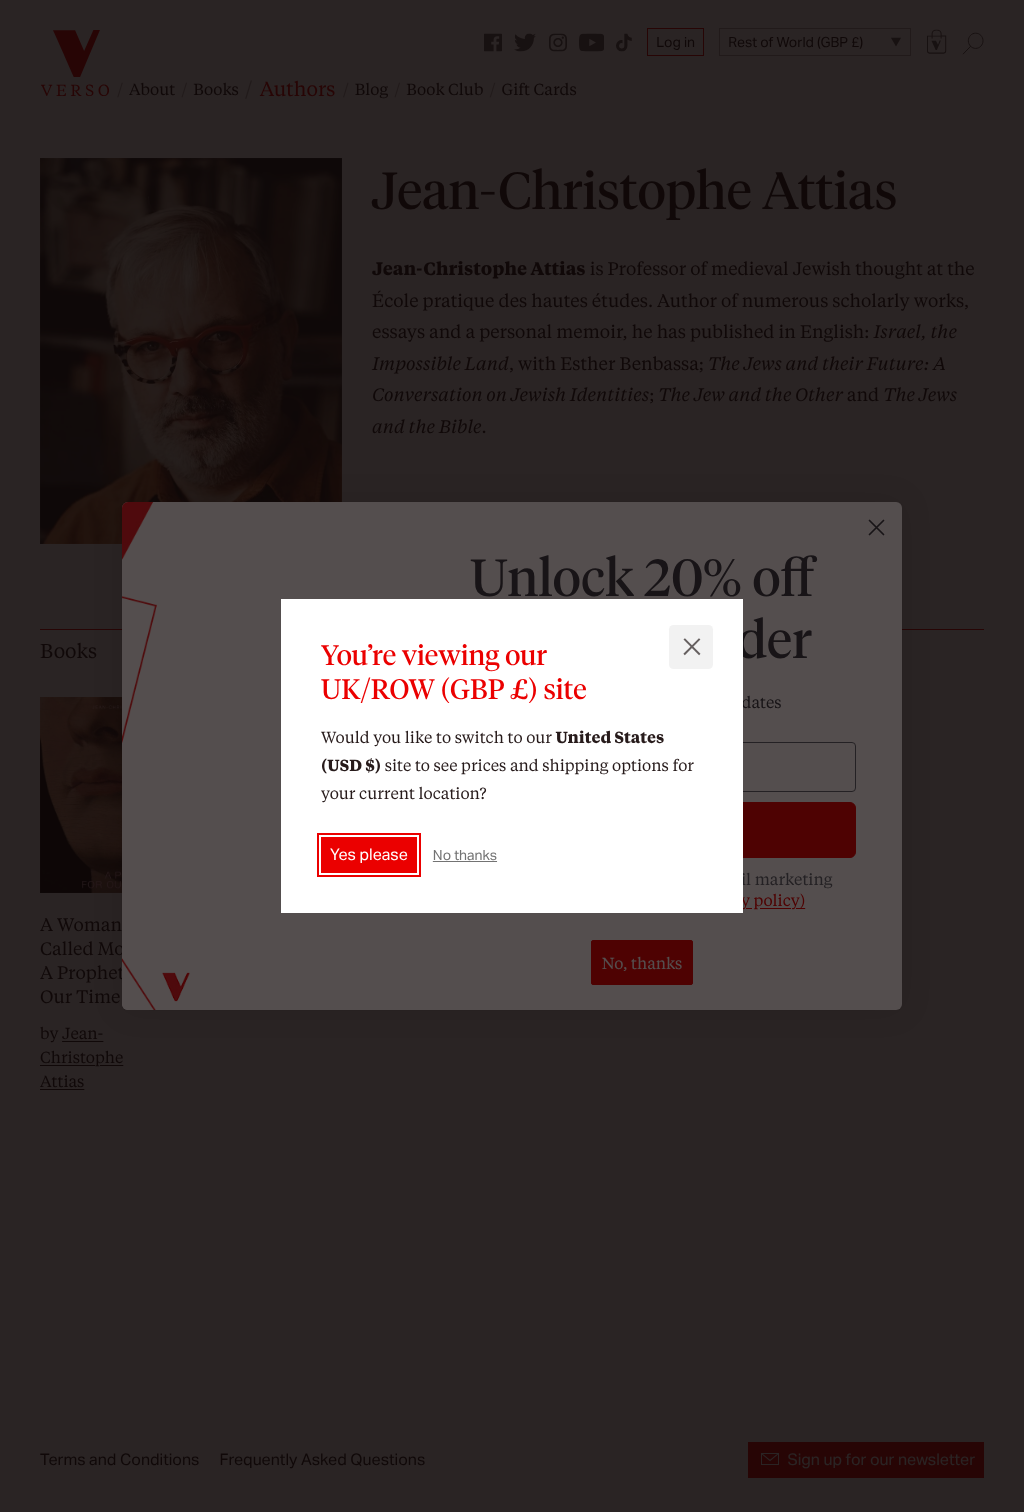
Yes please (369, 854)
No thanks (465, 855)
